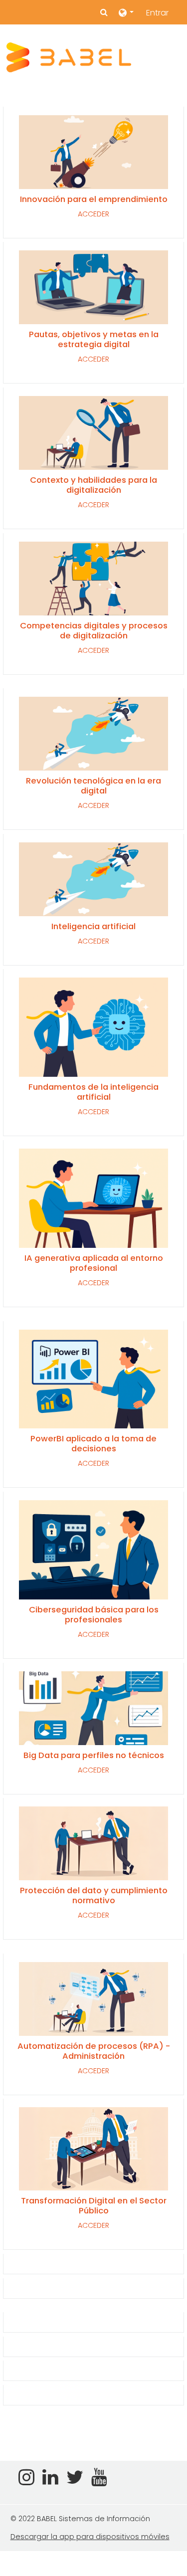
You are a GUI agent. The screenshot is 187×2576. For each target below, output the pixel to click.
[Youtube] (101, 2481)
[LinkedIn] (50, 2481)
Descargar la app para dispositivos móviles (90, 2537)
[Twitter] (75, 2481)
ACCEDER (93, 214)
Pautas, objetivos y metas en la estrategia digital (94, 339)
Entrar (157, 13)
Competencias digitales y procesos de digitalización (94, 630)
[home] (69, 57)
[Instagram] (24, 2481)
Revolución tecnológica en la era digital (93, 786)
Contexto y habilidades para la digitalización (93, 485)
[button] (104, 12)
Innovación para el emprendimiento (94, 199)
